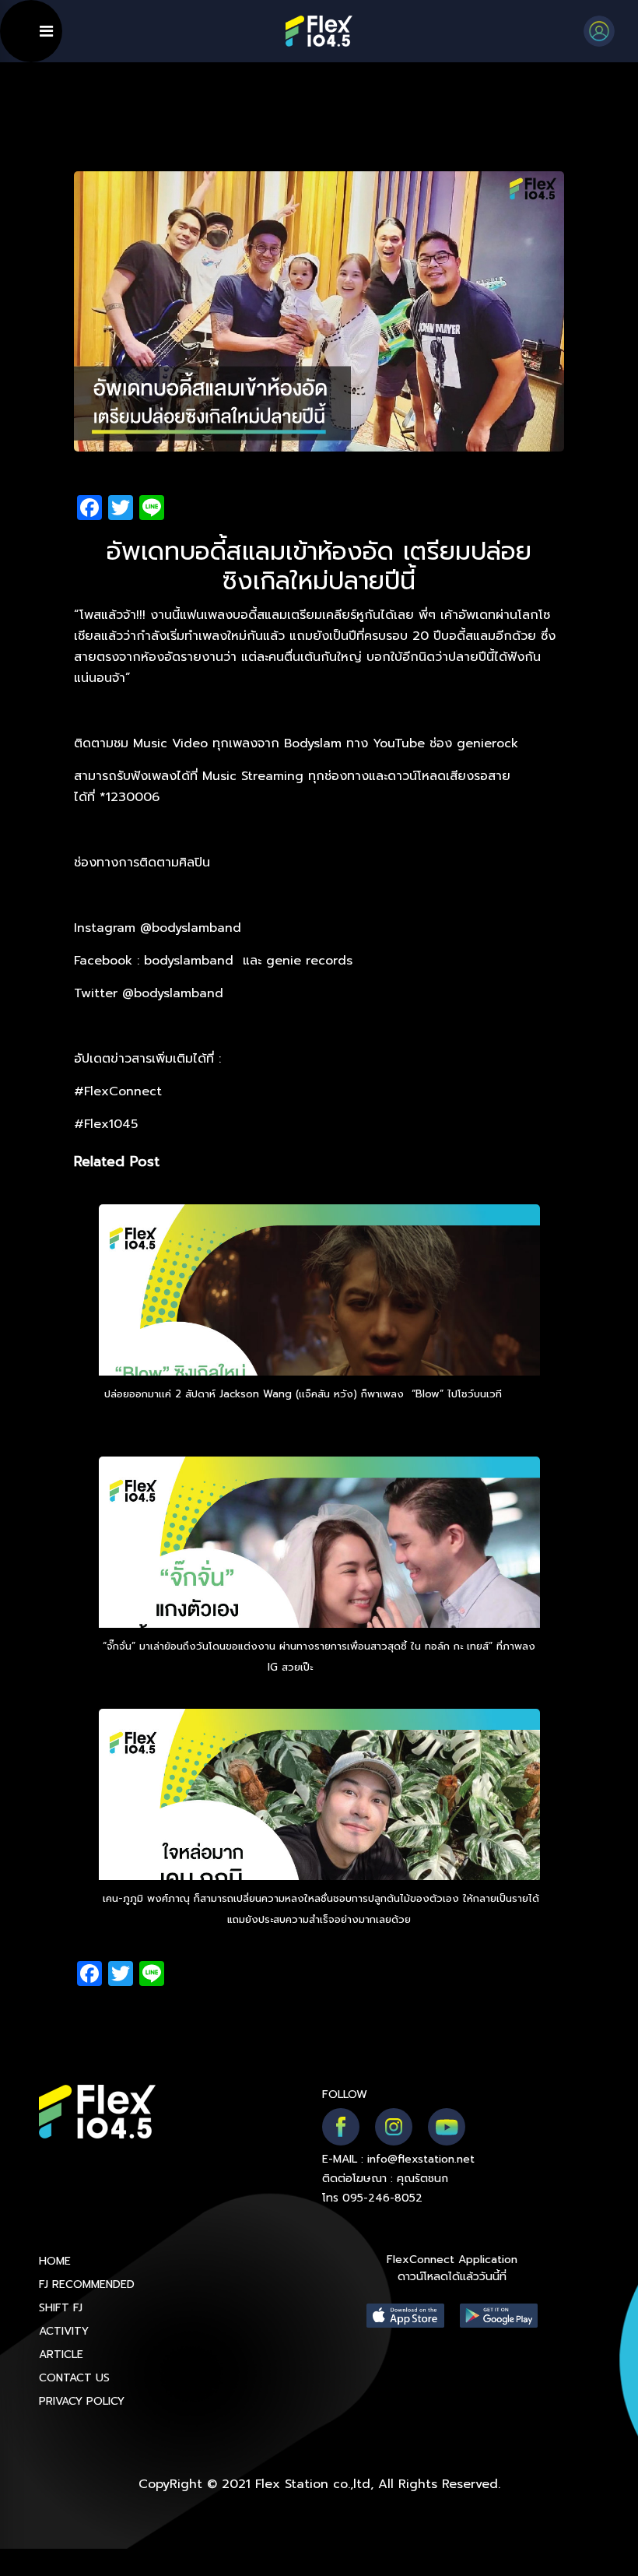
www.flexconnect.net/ (293, 1059)
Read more (344, 1667)
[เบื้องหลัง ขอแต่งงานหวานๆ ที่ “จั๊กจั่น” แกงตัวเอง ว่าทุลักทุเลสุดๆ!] (319, 1584)
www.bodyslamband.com (148, 895)
